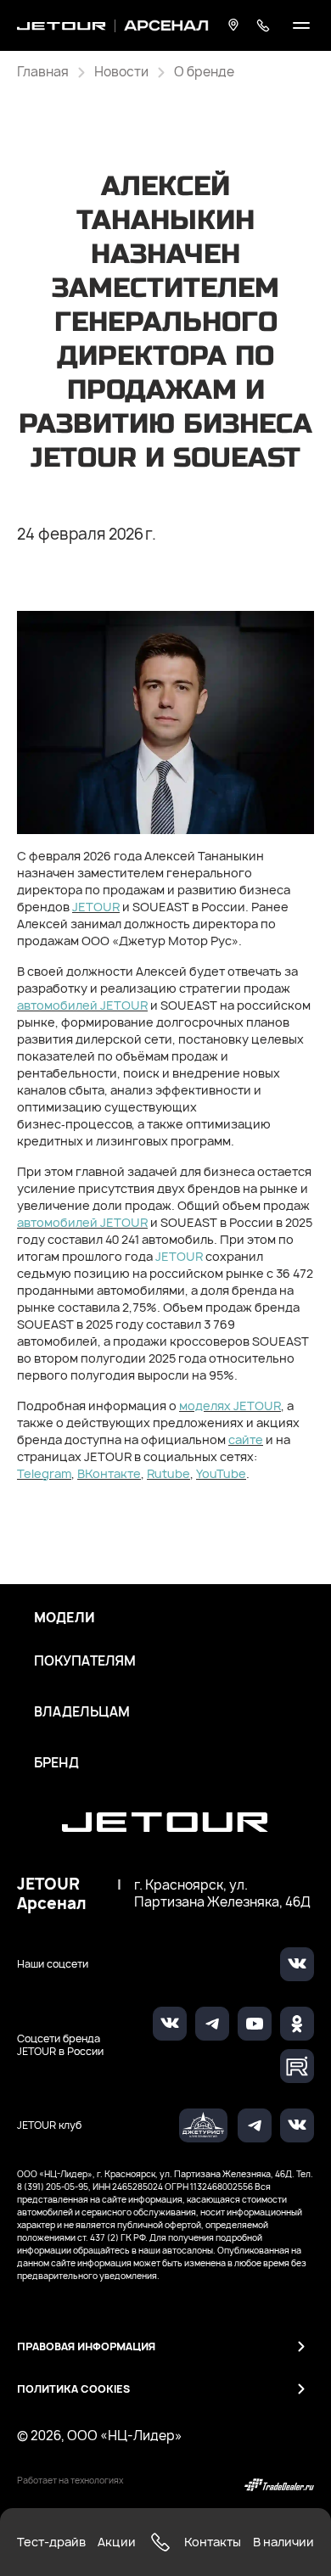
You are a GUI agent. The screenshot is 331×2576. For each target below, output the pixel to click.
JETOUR (96, 907)
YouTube (221, 1473)
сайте (246, 1439)
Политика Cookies (73, 2389)
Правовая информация (86, 2346)
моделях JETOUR (230, 1406)
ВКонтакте (109, 1473)
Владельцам (82, 1712)
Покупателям (85, 1661)
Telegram (44, 1473)
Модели (65, 1618)
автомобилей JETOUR (82, 1005)
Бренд (56, 1763)
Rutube (168, 1473)
